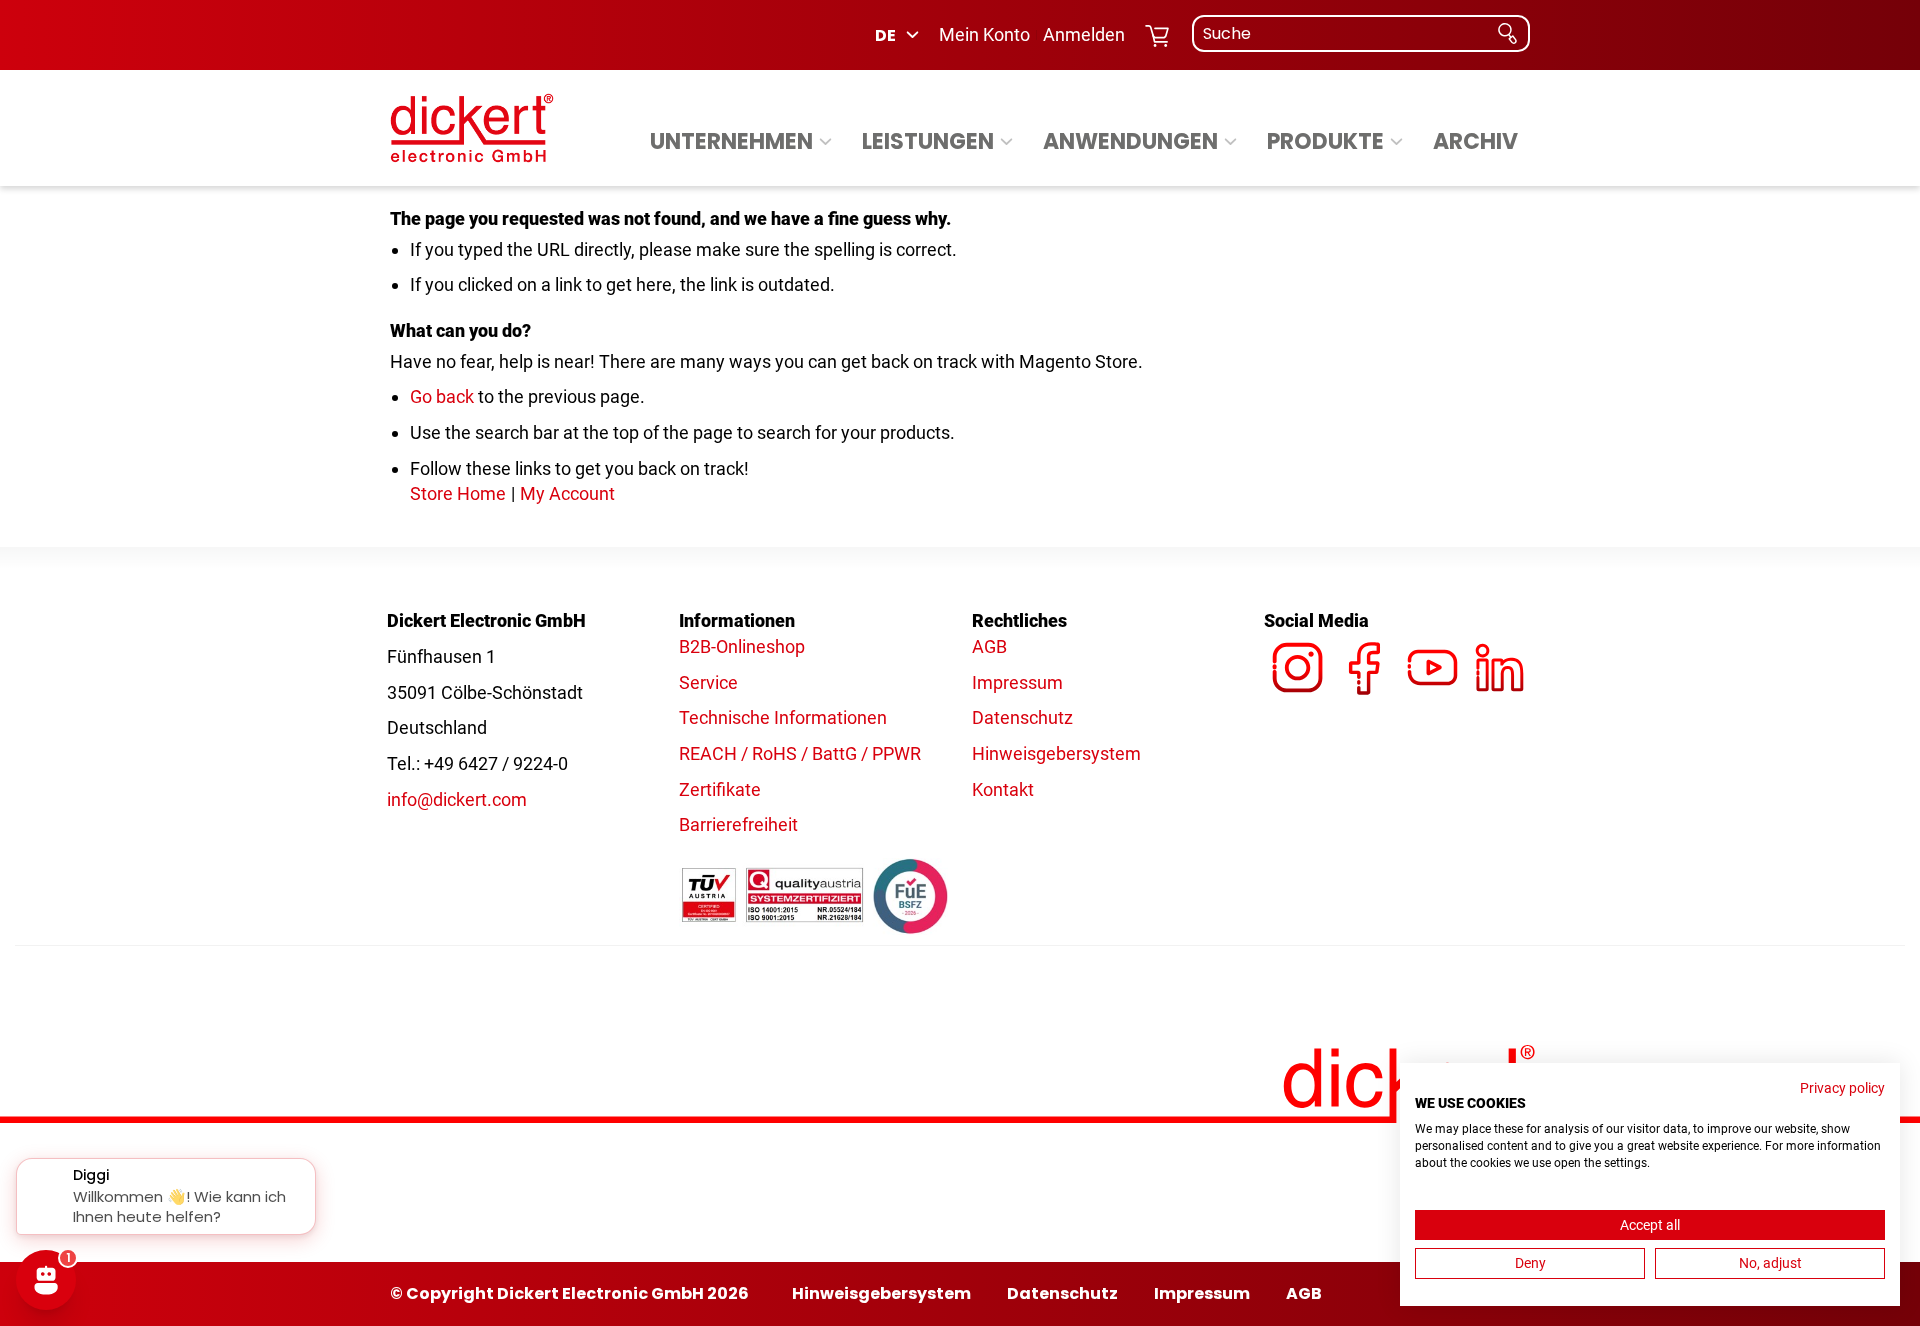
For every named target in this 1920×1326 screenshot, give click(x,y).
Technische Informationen (783, 717)
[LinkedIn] (1499, 646)
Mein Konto (984, 34)
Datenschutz (1022, 717)
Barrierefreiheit (738, 824)
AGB (989, 646)
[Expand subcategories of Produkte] (1396, 142)
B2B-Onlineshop (742, 646)
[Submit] (1507, 33)
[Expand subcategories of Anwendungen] (1230, 142)
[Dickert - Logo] (472, 128)
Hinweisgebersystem (1056, 753)
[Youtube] (1432, 646)
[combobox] (1361, 33)
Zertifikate (720, 789)
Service (708, 682)
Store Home (458, 493)
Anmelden (1084, 34)
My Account (567, 493)
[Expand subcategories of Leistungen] (1006, 142)
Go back (442, 396)
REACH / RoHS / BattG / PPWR (800, 753)
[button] (898, 35)
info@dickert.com (457, 799)
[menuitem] (744, 142)
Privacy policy (1842, 1088)
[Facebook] (1364, 646)
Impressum (1017, 682)
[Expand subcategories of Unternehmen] (825, 142)
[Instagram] (1297, 646)
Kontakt (1003, 789)
